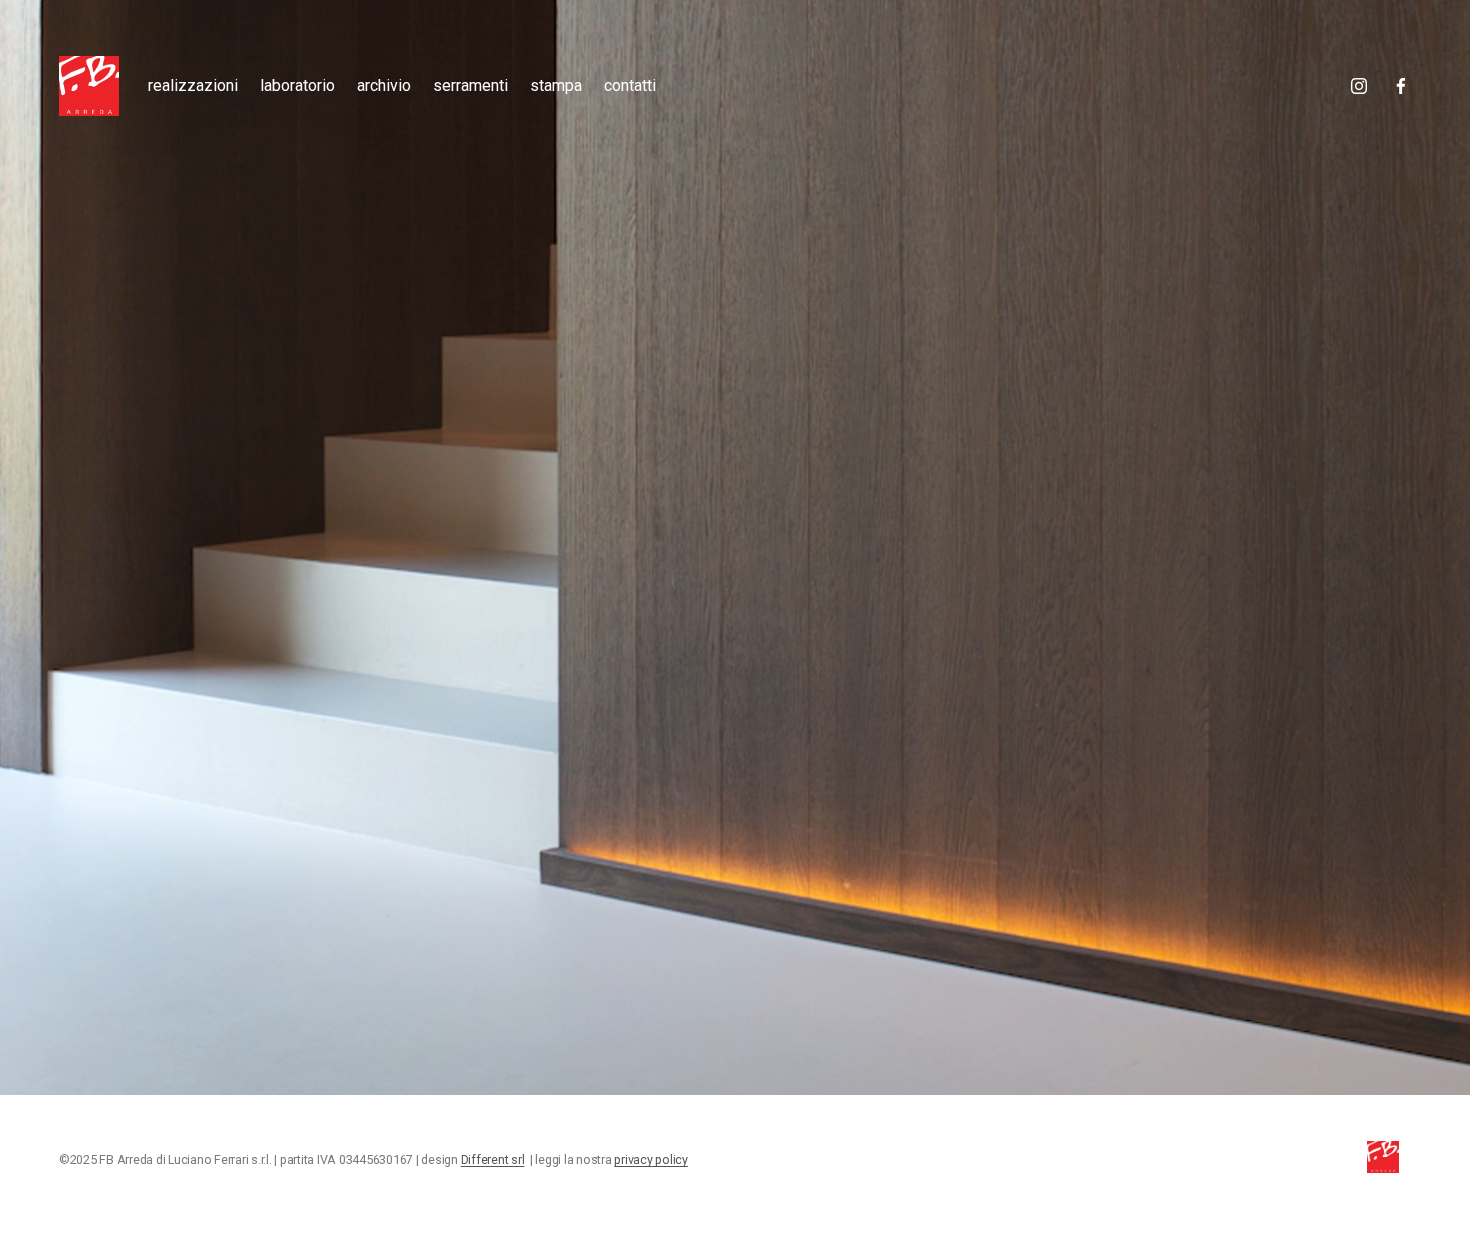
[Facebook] (1401, 86)
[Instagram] (1359, 86)
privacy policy (651, 1160)
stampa (556, 85)
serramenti (470, 85)
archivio (384, 85)
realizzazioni (193, 85)
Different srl (493, 1160)
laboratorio (297, 85)
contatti (630, 85)
